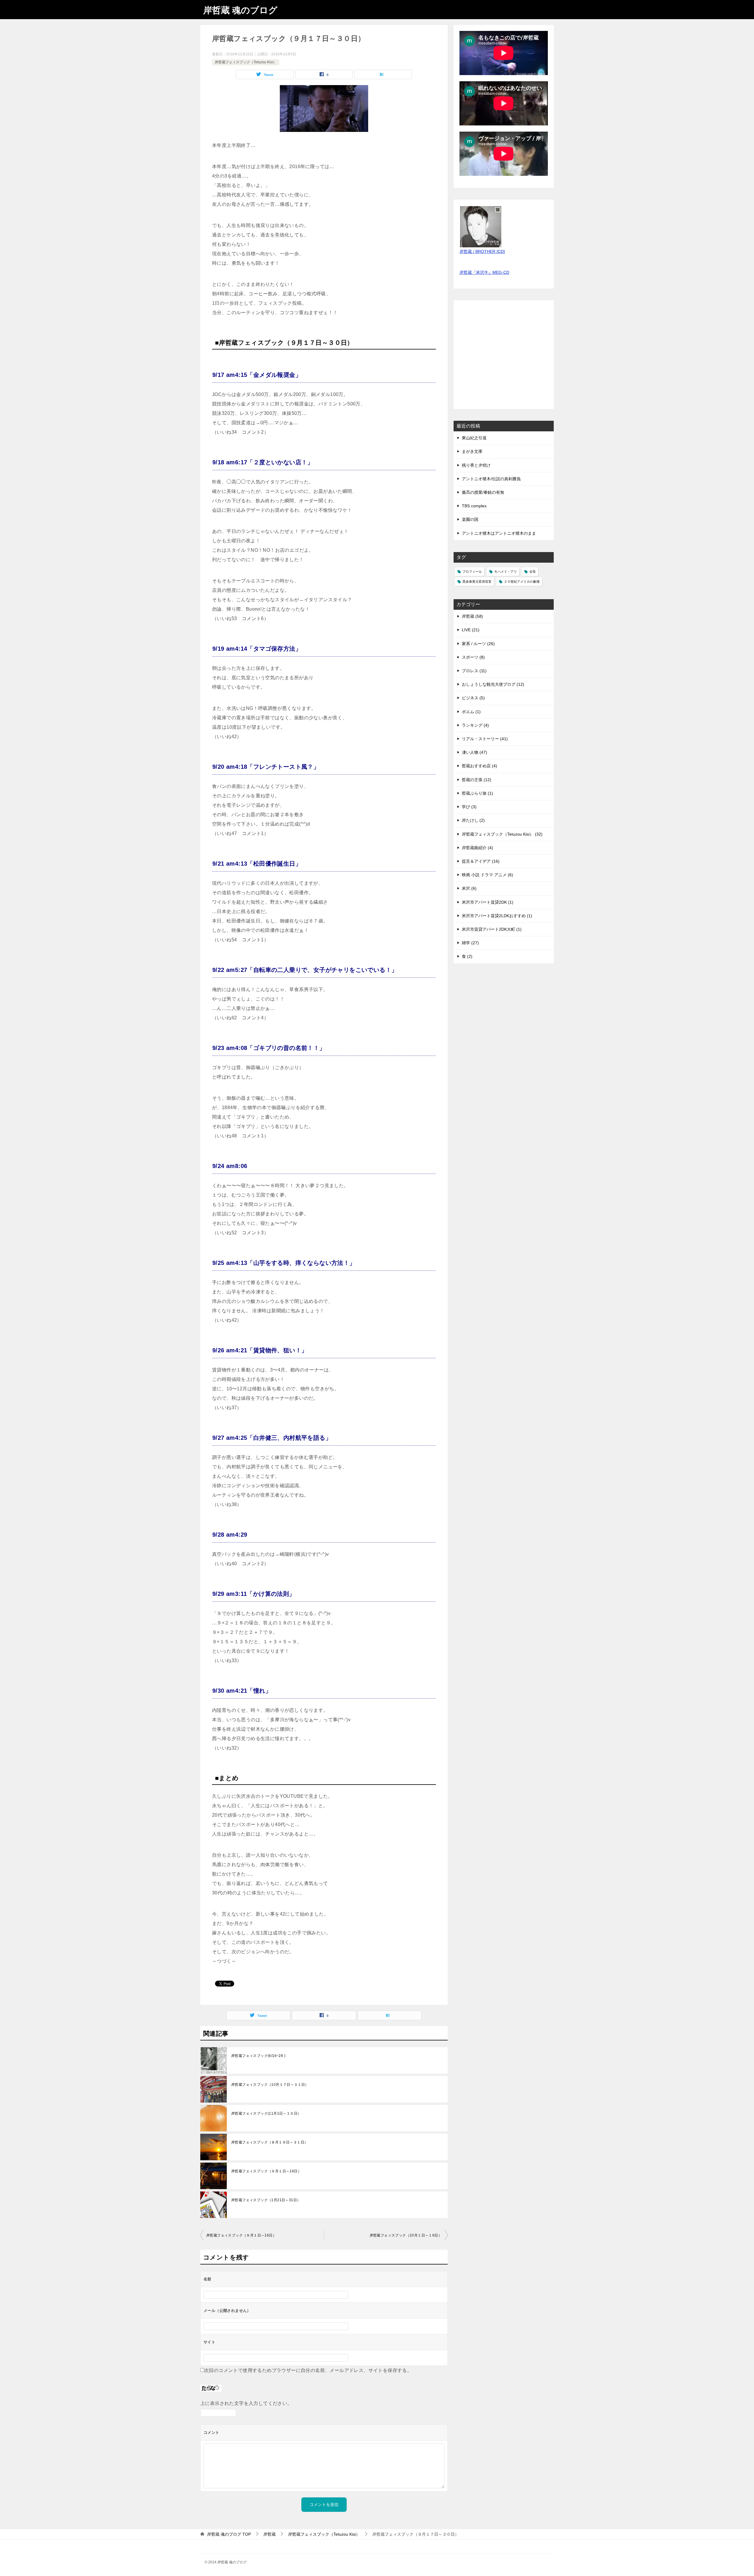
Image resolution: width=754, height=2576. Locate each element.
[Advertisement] (504, 358)
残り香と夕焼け (476, 465)
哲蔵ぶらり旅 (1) (477, 793)
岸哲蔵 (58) (472, 616)
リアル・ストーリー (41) (485, 739)
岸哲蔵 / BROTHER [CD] (482, 251)
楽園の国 (470, 519)
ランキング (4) (475, 725)
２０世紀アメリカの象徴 (522, 582)
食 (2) (467, 956)
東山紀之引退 (474, 438)
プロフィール (472, 571)
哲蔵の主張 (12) (477, 780)
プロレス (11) (474, 671)
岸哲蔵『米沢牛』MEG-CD (484, 272)
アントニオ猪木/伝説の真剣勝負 (491, 479)
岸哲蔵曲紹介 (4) (477, 848)
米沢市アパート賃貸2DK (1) (488, 902)
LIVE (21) (471, 630)
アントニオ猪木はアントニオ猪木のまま (499, 533)
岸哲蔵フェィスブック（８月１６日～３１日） (269, 2142)
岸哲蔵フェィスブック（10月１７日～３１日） (270, 2085)
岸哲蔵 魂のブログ (240, 10)
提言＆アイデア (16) (481, 861)
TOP (229, 2534)
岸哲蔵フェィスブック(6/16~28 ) (258, 2056)
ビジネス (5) (473, 698)
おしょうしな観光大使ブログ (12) (493, 684)
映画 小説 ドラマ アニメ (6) (487, 875)
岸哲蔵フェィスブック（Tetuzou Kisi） (246, 62)
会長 (533, 571)
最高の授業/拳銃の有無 (483, 492)
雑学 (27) (470, 943)
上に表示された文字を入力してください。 (246, 2403)
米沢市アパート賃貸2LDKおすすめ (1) (497, 916)
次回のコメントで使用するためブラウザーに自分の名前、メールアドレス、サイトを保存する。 (308, 2370)
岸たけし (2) (473, 820)
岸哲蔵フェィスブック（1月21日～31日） (266, 2200)
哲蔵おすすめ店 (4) (479, 766)
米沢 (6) (469, 888)
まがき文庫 (472, 451)
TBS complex (474, 506)
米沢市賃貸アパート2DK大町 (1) (492, 929)
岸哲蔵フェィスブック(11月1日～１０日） (266, 2113)
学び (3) (469, 807)
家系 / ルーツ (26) (478, 644)
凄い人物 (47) (474, 752)
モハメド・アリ (506, 571)
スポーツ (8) (473, 657)
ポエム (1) (471, 712)
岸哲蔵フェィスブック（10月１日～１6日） (406, 2235)
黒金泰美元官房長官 (477, 582)
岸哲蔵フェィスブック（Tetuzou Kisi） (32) (502, 834)
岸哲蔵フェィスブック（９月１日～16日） (266, 2171)
